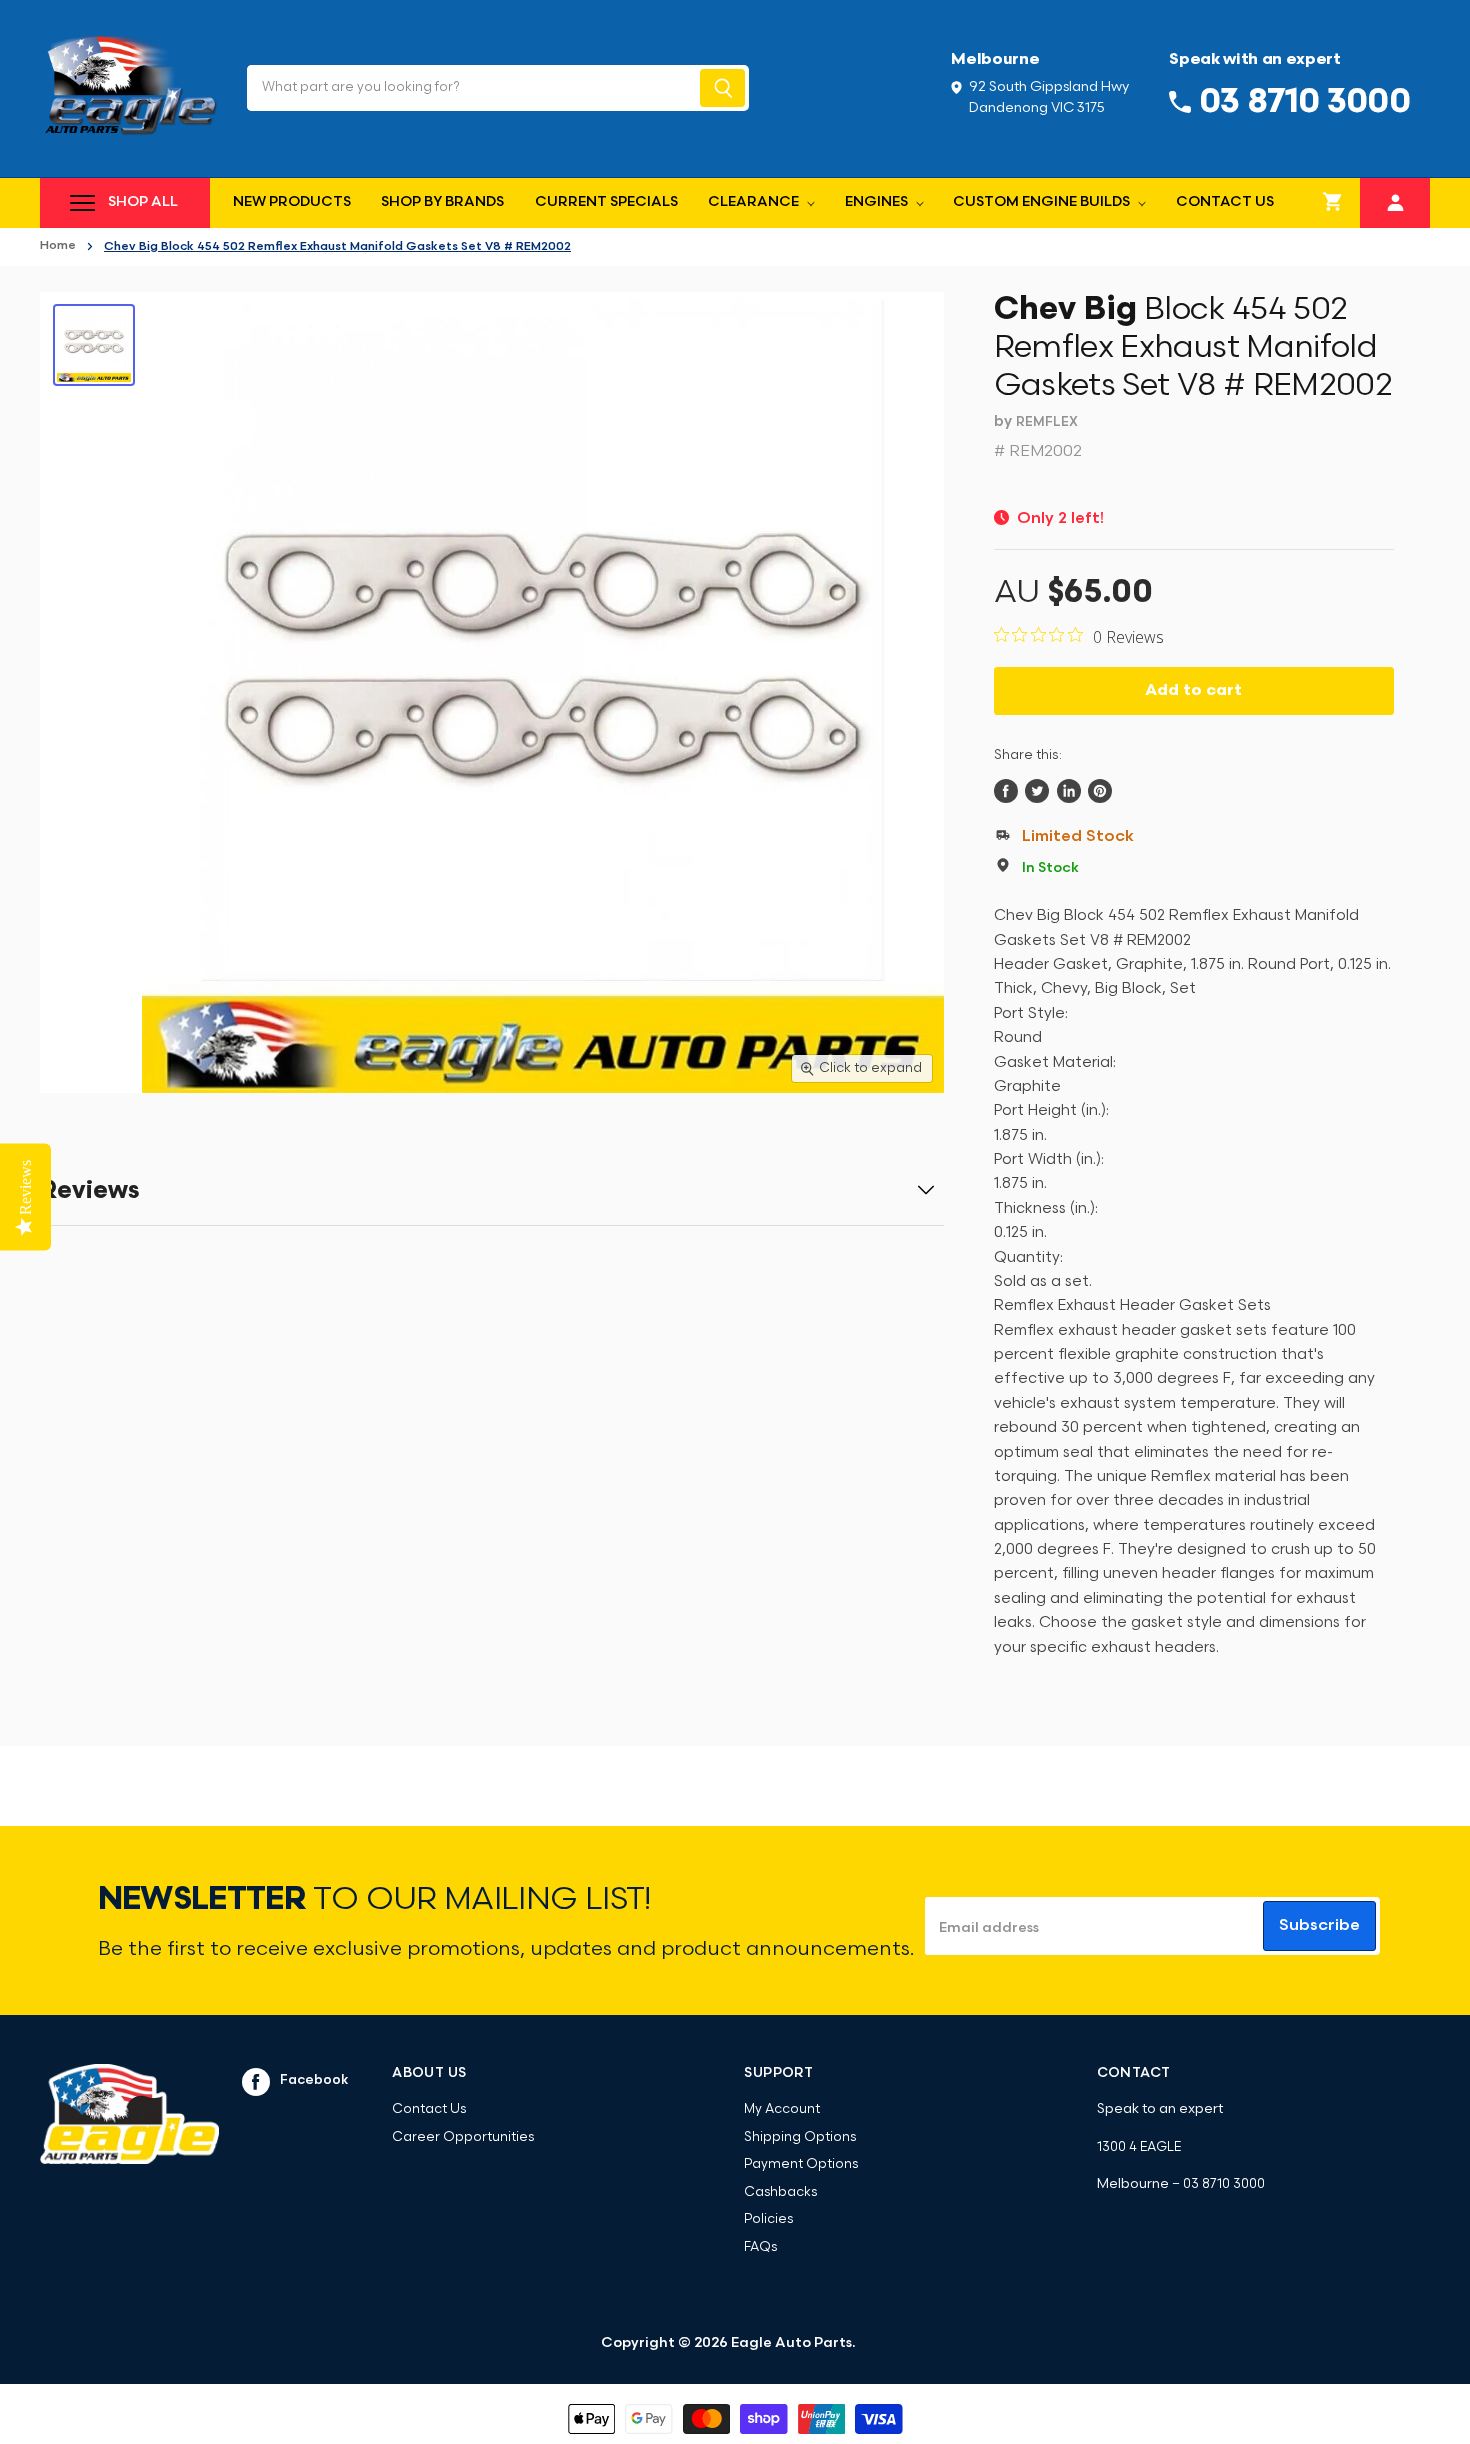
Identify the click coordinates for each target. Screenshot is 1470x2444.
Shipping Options (800, 2137)
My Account (782, 2109)
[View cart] (1333, 203)
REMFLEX (1047, 422)
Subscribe (1319, 1926)
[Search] (722, 88)
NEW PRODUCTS (292, 202)
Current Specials (606, 202)
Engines (878, 202)
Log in (1395, 200)
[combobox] (471, 88)
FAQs (760, 2247)
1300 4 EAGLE (1139, 2147)
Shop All (143, 202)
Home (58, 246)
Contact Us (1225, 202)
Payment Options (801, 2164)
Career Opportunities (463, 2137)
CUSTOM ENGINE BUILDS (1043, 202)
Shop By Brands (442, 202)
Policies (768, 2219)
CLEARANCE (755, 202)
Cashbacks (780, 2192)
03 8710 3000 (1224, 2184)
